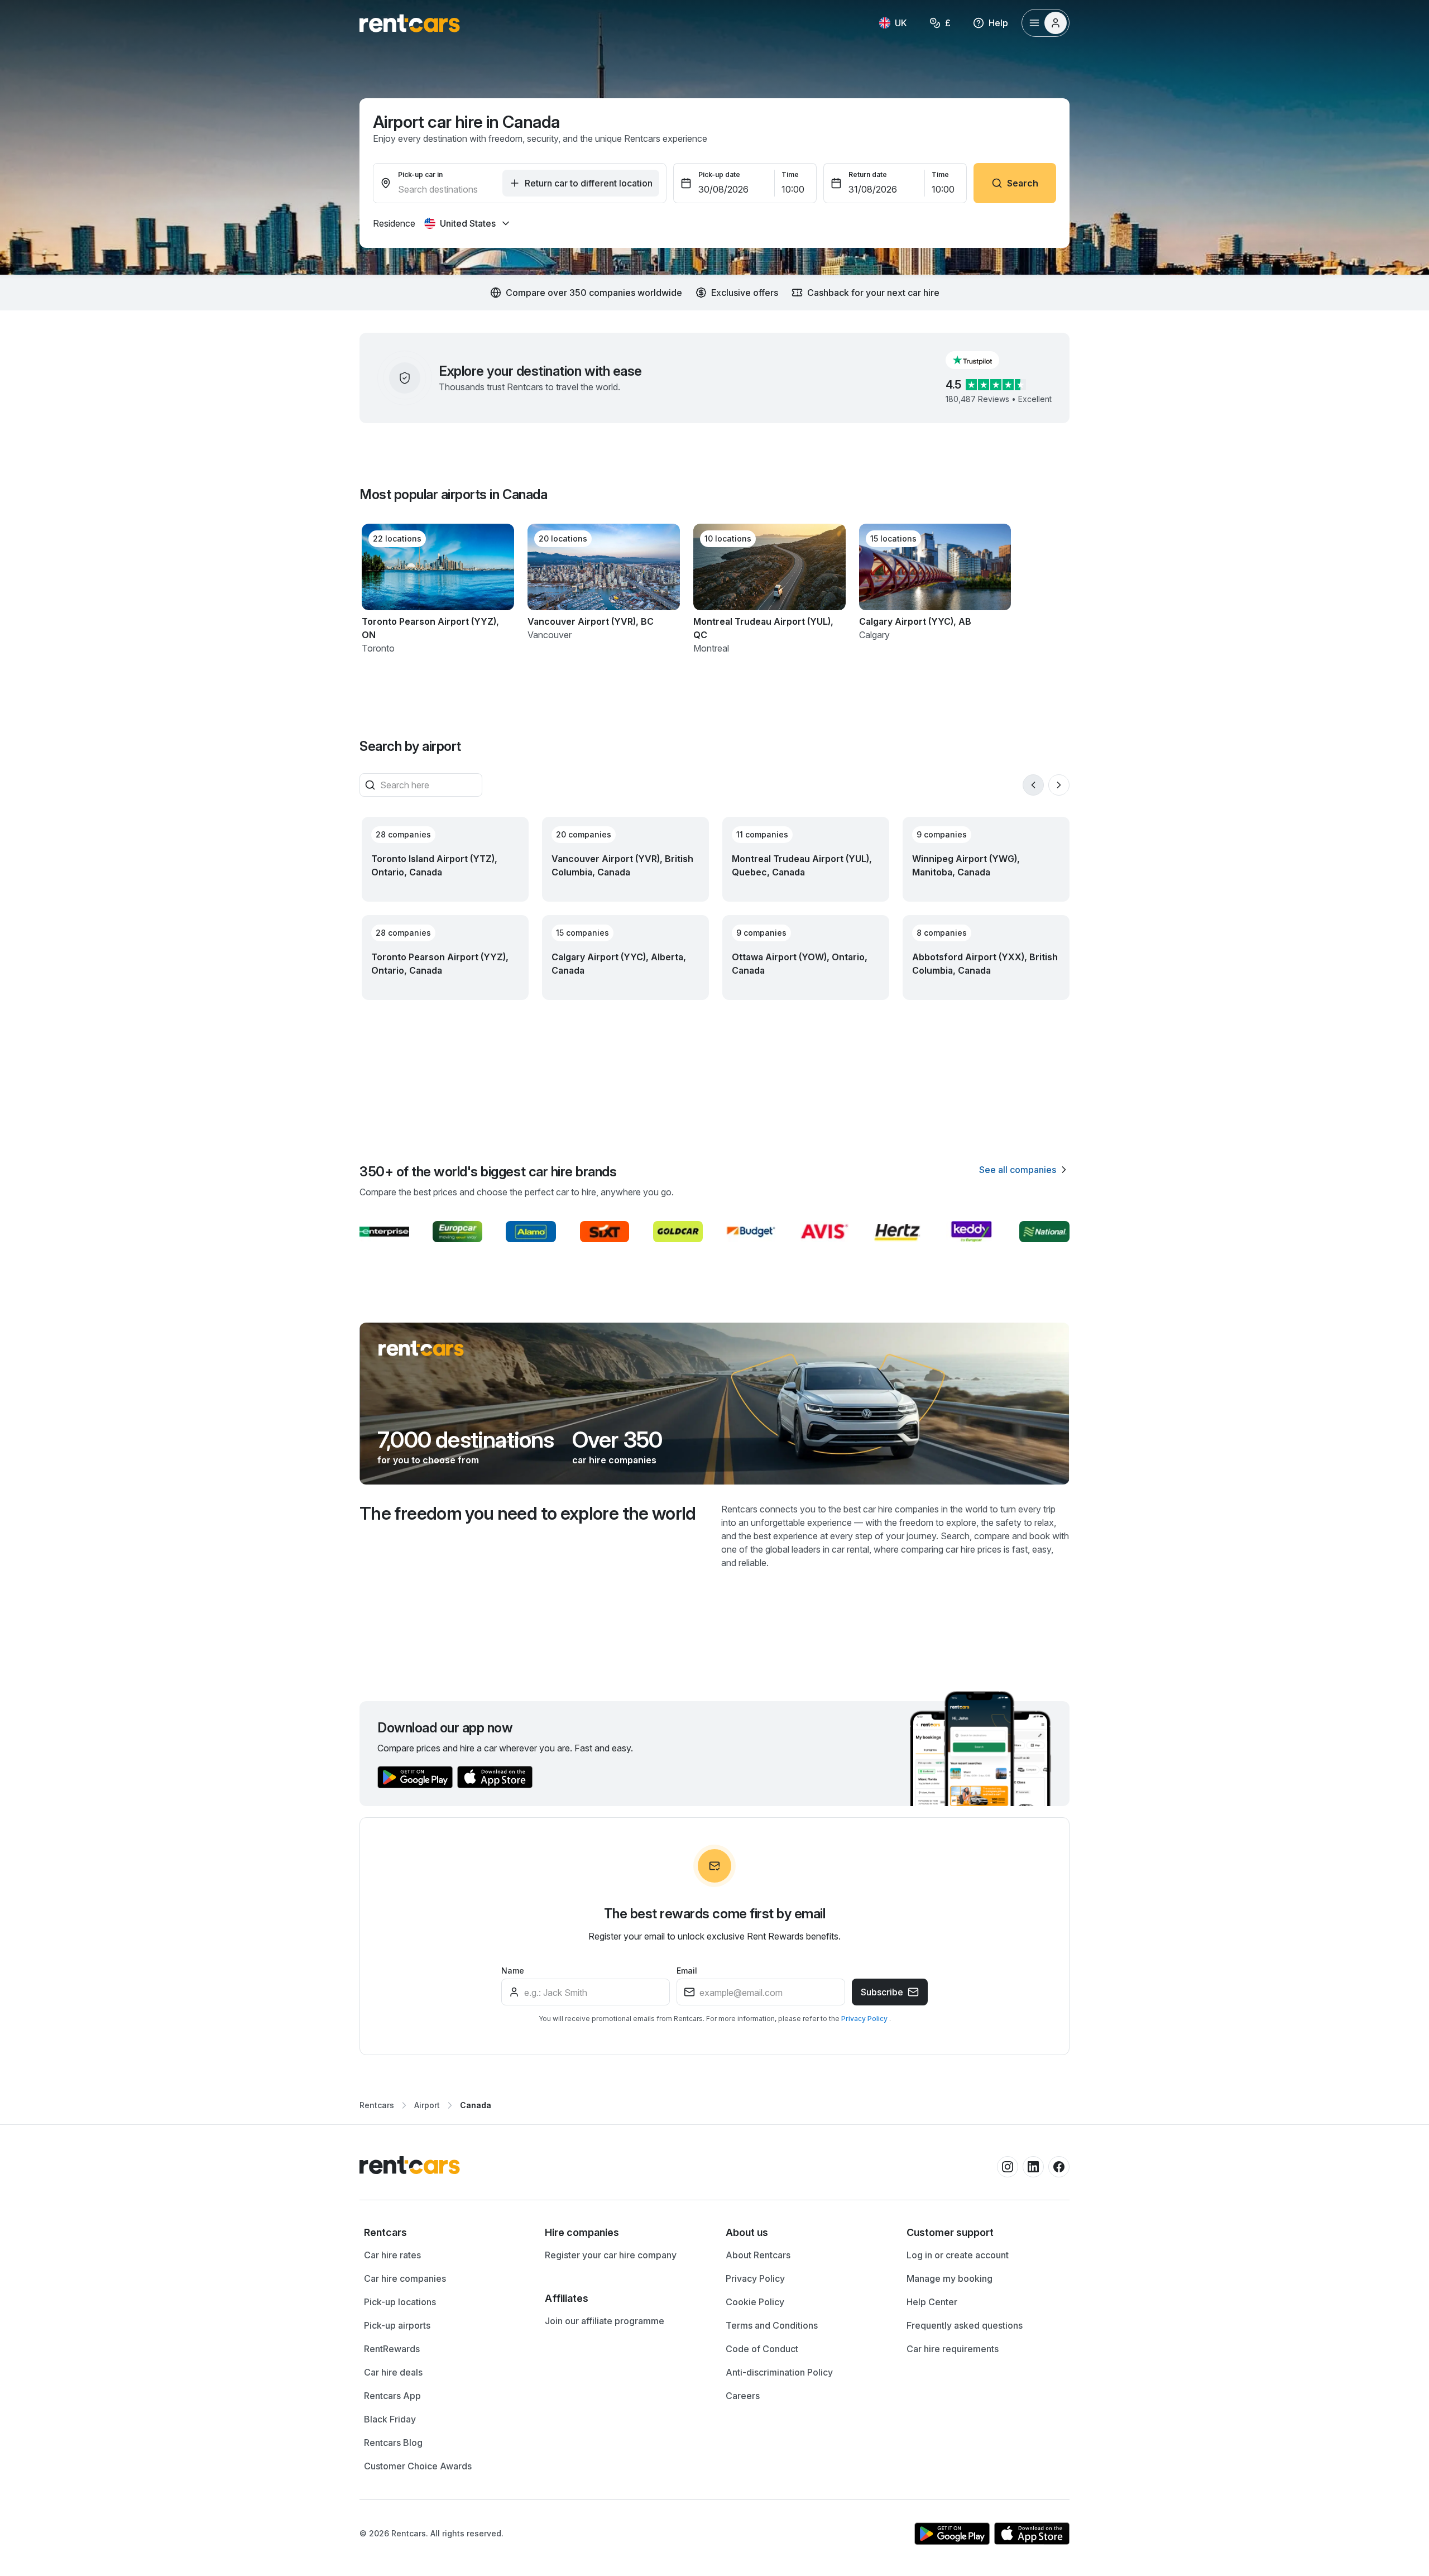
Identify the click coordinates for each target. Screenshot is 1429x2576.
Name (513, 1971)
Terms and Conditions (772, 2325)
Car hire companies (405, 2278)
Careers (743, 2396)
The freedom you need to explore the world (528, 1513)
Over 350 (617, 1440)
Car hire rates (392, 2255)
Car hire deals (393, 2372)
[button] (981, 360)
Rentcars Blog (393, 2443)
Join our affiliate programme (605, 2321)
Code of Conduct (762, 2349)
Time (790, 174)
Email (687, 1971)
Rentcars (377, 2105)
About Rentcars (758, 2255)
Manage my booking (950, 2278)
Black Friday (390, 2419)
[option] (443, 2233)
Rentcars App (392, 2396)
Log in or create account (958, 2255)
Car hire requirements (953, 2349)
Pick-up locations (400, 2302)
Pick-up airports (397, 2325)
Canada (476, 2105)
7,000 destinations (466, 1440)
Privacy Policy (865, 2019)
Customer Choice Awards (418, 2466)
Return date (868, 174)
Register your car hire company (611, 2255)
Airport (427, 2105)
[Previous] (1033, 785)
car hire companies (614, 1460)
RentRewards (392, 2349)
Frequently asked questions (965, 2325)
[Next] (1059, 785)
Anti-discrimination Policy (779, 2372)
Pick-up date (719, 174)
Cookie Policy (755, 2302)
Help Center (932, 2302)
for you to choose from (428, 1460)
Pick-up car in (420, 174)
